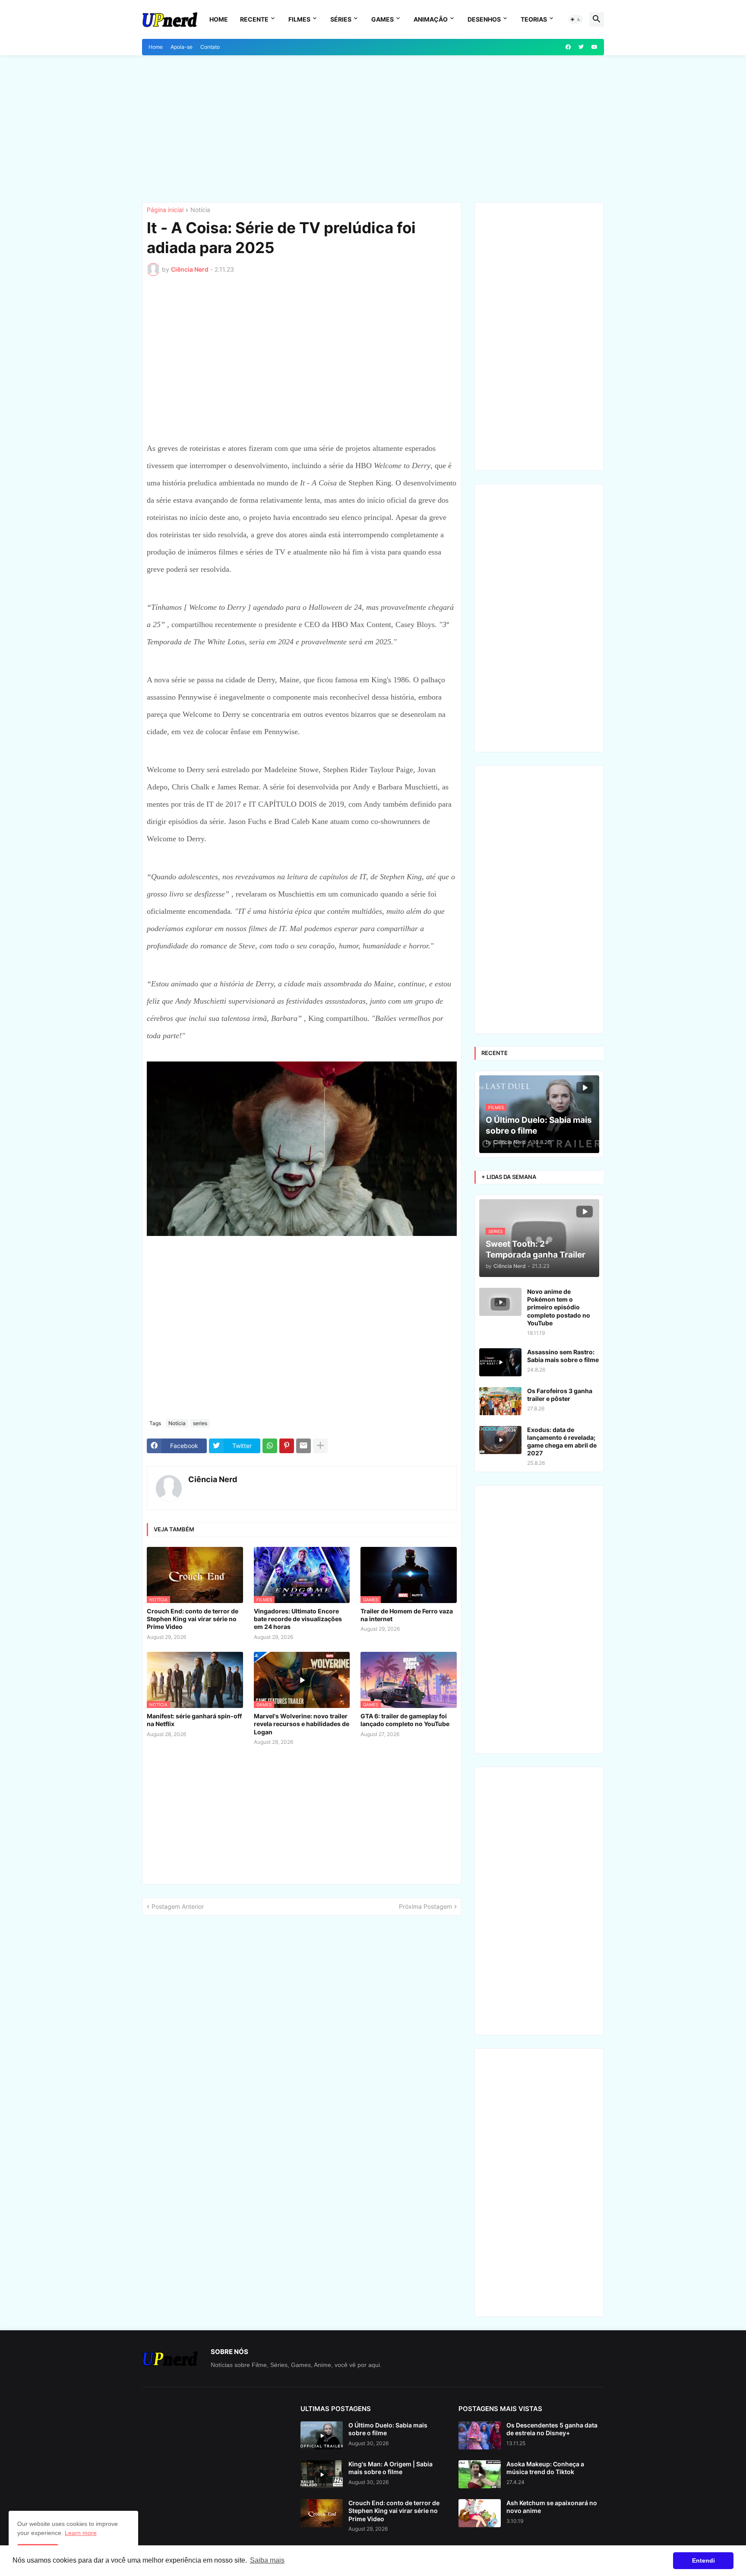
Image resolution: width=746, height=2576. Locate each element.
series (200, 1423)
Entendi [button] (703, 2560)
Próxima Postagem (425, 1906)
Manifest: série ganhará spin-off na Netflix (194, 1720)
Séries (341, 19)
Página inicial (165, 210)
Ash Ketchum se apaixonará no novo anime (552, 2507)
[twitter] (581, 47)
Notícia (200, 210)
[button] (575, 19)
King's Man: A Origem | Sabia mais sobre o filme (390, 2468)
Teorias (534, 19)
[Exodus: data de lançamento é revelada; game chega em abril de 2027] (500, 1440)
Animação (431, 19)
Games (382, 19)
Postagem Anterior (178, 1906)
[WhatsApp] (270, 1446)
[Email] (303, 1446)
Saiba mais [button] (267, 2560)
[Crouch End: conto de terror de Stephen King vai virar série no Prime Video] (322, 2513)
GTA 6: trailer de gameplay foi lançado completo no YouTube (405, 1720)
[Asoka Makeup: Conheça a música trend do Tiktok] (480, 2474)
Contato (210, 47)
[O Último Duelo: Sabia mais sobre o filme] (322, 2435)
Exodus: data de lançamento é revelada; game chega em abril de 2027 (562, 1442)
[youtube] (594, 47)
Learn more (81, 2533)
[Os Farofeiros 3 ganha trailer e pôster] (500, 1401)
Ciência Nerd (213, 1479)
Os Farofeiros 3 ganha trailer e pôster (560, 1395)
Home (219, 19)
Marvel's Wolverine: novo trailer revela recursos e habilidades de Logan (302, 1724)
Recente (254, 19)
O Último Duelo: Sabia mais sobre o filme (388, 2429)
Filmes (299, 19)
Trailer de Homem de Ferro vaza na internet (407, 1615)
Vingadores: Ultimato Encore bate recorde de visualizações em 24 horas (298, 1619)
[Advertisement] (373, 129)
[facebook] (568, 47)
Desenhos (484, 19)
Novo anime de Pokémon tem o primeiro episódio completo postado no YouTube (559, 1307)
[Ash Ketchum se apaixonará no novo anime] (480, 2513)
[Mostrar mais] (320, 1446)
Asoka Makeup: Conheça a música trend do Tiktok (545, 2468)
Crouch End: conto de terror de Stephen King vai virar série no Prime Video (193, 1619)
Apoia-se (182, 47)
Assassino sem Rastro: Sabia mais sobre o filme (563, 1356)
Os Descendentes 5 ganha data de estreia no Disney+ (552, 2429)
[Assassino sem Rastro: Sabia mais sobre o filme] (500, 1362)
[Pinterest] (287, 1446)
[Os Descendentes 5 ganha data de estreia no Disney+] (480, 2435)
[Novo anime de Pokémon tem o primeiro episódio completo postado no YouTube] (500, 1302)
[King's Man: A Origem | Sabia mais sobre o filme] (322, 2474)
